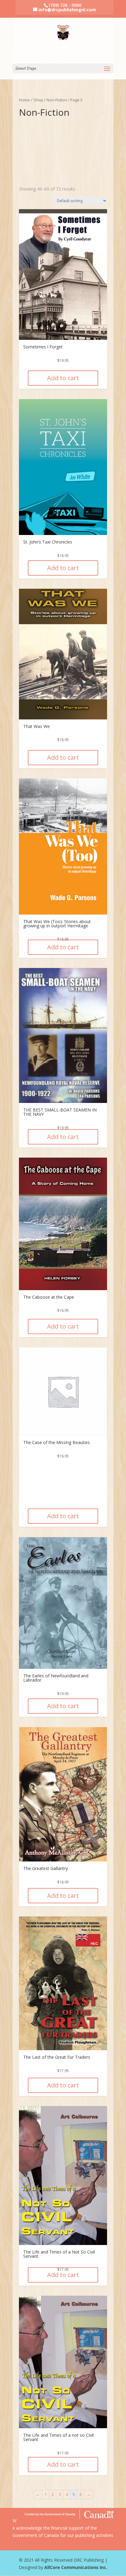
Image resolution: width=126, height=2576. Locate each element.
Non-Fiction (57, 100)
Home (24, 100)
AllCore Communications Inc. (76, 2567)
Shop (38, 100)
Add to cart (63, 378)
